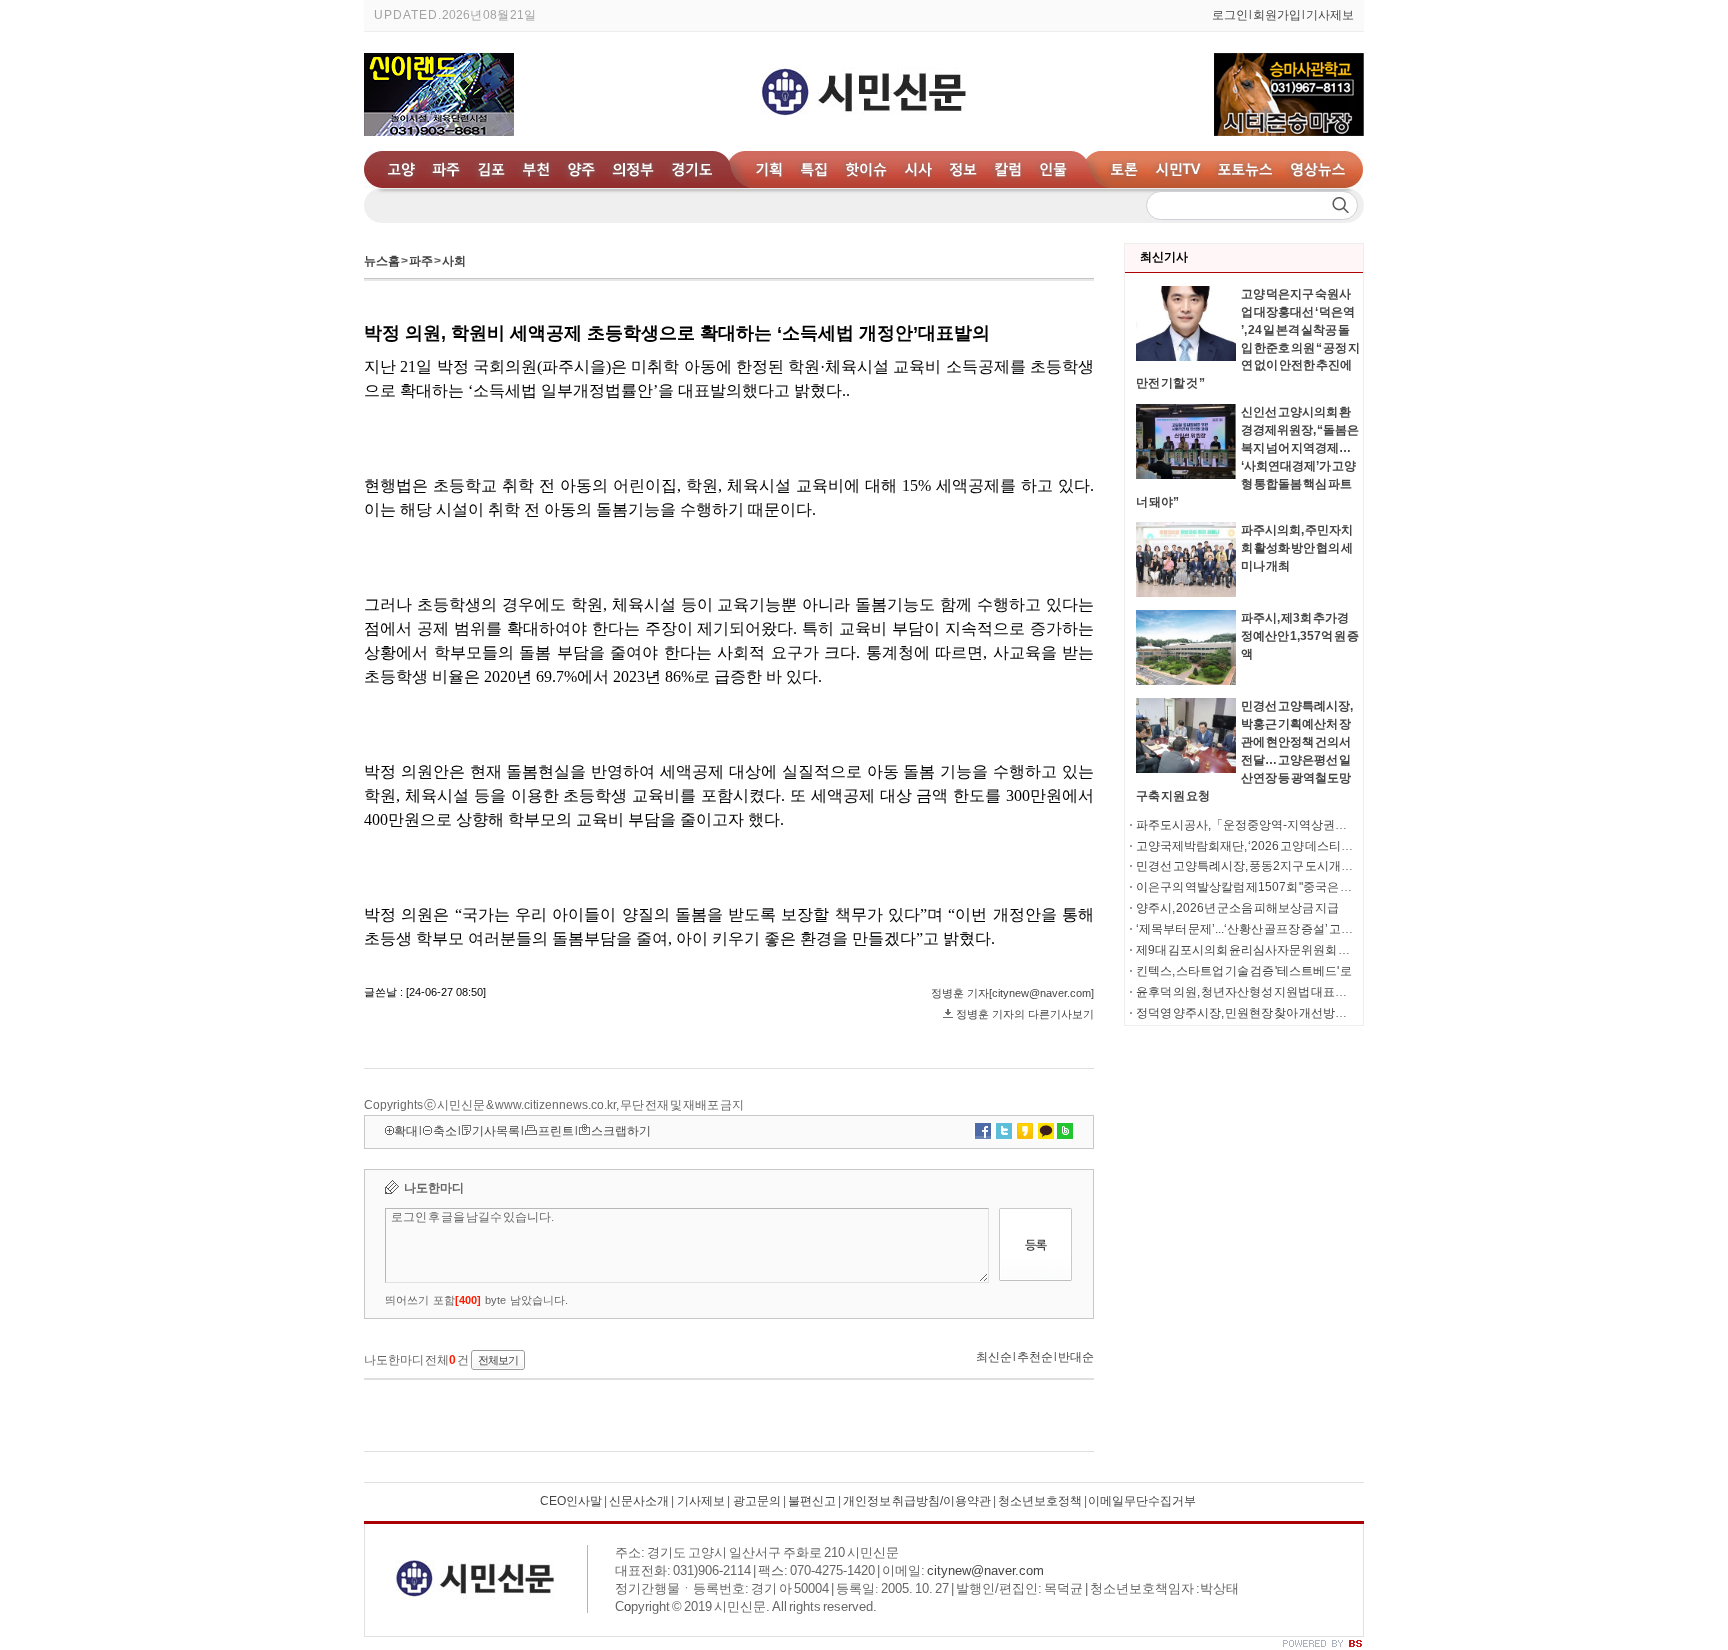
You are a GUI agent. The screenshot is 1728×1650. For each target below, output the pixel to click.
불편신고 (812, 1501)
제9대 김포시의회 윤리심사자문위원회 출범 (1249, 950)
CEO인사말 (571, 1501)
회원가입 (1277, 15)
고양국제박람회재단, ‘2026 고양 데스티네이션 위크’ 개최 (1283, 846)
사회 (454, 261)
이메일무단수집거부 (1142, 1501)
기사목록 (496, 1131)
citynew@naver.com (985, 1570)
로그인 (1230, 15)
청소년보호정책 (1040, 1501)
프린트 (556, 1131)
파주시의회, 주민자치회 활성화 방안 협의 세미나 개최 (1297, 548)
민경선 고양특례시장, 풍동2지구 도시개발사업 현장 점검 (1281, 866)
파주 (421, 261)
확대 (406, 1131)
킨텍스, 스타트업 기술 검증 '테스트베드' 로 (1244, 971)
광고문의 (756, 1501)
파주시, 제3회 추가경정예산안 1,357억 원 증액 (1300, 636)
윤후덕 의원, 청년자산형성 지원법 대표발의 (1247, 992)
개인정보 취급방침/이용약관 (917, 1501)
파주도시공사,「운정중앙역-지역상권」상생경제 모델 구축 (1290, 825)
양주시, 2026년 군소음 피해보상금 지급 (1237, 908)
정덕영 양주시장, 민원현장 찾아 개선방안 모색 (1254, 1013)
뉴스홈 (382, 261)
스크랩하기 (621, 1131)
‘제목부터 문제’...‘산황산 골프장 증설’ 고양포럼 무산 (1269, 929)
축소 (445, 1131)
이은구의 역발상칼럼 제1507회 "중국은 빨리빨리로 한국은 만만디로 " (1313, 887)
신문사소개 (639, 1501)
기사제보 (1330, 15)
